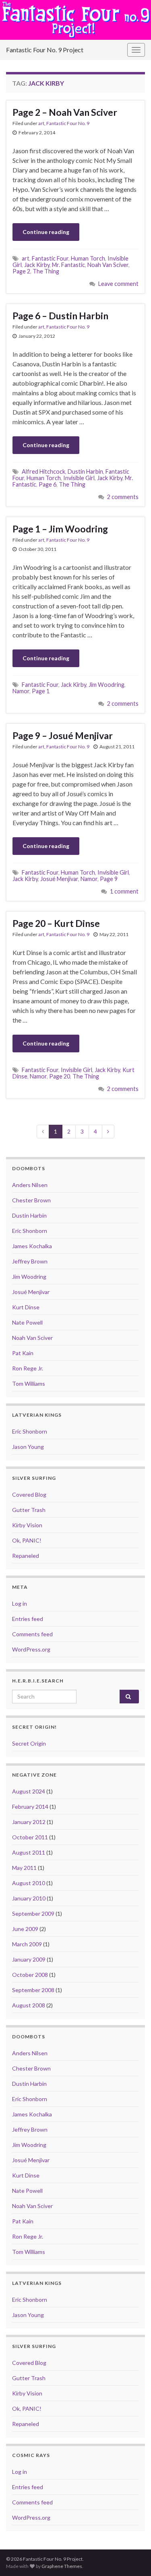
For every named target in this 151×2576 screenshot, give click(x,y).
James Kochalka (32, 1246)
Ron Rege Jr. (28, 1368)
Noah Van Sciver (108, 265)
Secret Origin (29, 1743)
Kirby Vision (27, 1525)
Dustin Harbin (85, 471)
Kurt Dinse (26, 1307)
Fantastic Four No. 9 (68, 123)
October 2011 (30, 1837)
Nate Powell (27, 1322)
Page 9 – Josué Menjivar (63, 735)
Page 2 (21, 271)
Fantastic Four (50, 258)
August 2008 (29, 2005)
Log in (20, 1603)
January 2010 (29, 1898)
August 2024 (29, 1791)
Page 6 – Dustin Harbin (60, 316)
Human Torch (88, 258)
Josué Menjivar (59, 879)
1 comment (124, 891)
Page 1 (41, 691)
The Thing (46, 271)
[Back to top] (133, 2558)
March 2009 (27, 1944)
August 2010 (29, 1883)
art (41, 123)
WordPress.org (31, 1649)
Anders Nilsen (30, 1185)
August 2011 (29, 1852)
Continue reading (46, 232)
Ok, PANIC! (27, 1540)
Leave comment (118, 284)
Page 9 (109, 879)
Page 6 (48, 484)
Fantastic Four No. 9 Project (45, 50)
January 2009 (29, 1959)
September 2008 (33, 1990)
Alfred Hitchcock (43, 471)
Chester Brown (31, 1200)
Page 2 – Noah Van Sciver (65, 112)
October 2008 (30, 1975)
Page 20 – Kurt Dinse (56, 923)
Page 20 (60, 1076)
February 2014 (30, 1807)
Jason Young (28, 1447)
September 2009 (33, 1914)
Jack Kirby (37, 265)
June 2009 (25, 1929)
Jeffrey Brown (30, 1261)
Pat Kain (23, 1353)
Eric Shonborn (30, 1231)
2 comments (123, 497)
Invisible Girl (79, 478)
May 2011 (24, 1868)
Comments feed (32, 1634)
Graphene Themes (62, 2566)
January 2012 (29, 1822)
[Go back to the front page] (75, 20)
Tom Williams (29, 1384)
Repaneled (26, 1556)
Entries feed (28, 1619)
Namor (21, 691)
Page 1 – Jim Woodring (60, 529)
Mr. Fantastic (68, 265)
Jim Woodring (107, 685)
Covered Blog (29, 1494)
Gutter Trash (29, 1510)
